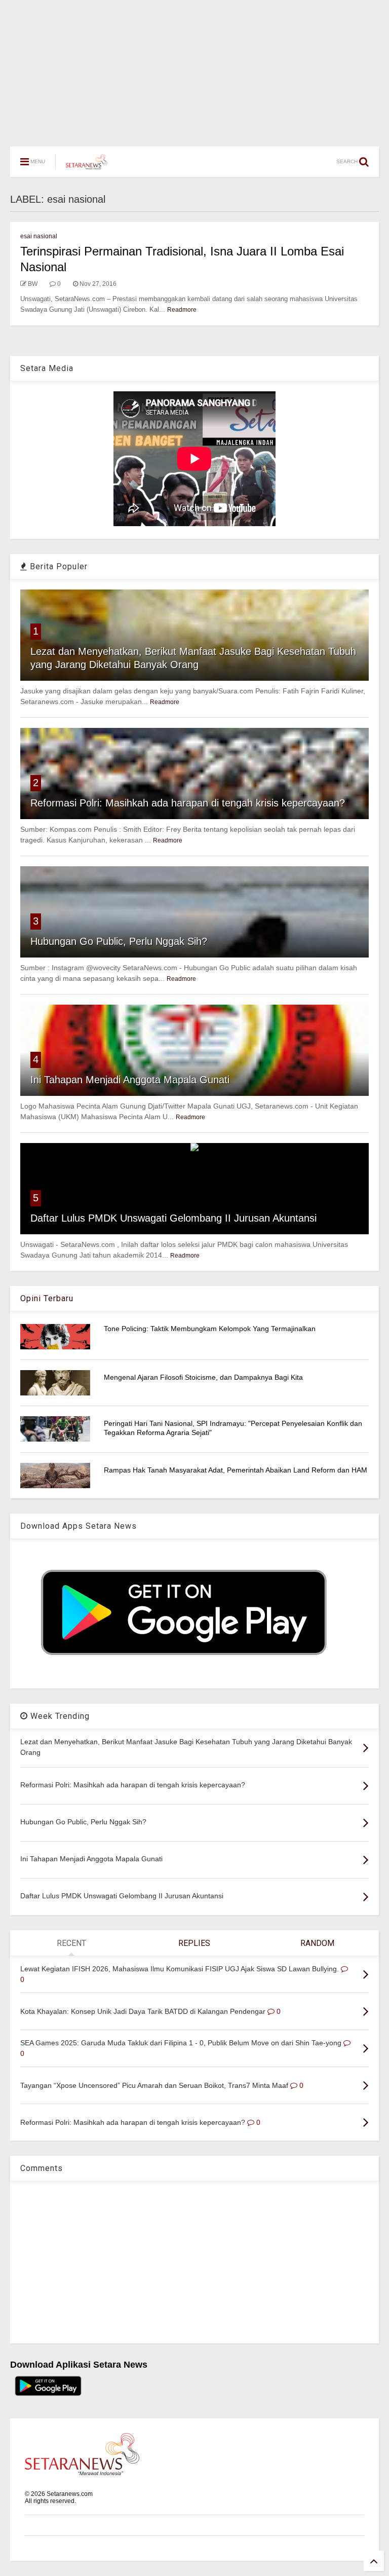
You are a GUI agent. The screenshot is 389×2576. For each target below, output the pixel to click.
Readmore (182, 310)
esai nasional (39, 236)
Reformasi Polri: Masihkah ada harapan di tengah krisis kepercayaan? (188, 803)
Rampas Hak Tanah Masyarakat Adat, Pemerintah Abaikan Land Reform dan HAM (236, 1470)
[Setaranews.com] (87, 165)
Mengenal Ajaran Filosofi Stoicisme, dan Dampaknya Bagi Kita (203, 1377)
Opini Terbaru (47, 1298)
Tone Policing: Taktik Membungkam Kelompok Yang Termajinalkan (210, 1329)
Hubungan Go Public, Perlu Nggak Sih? (119, 941)
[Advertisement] (194, 68)
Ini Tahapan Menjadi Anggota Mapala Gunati (130, 1080)
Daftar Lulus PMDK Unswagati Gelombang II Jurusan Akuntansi (173, 1218)
